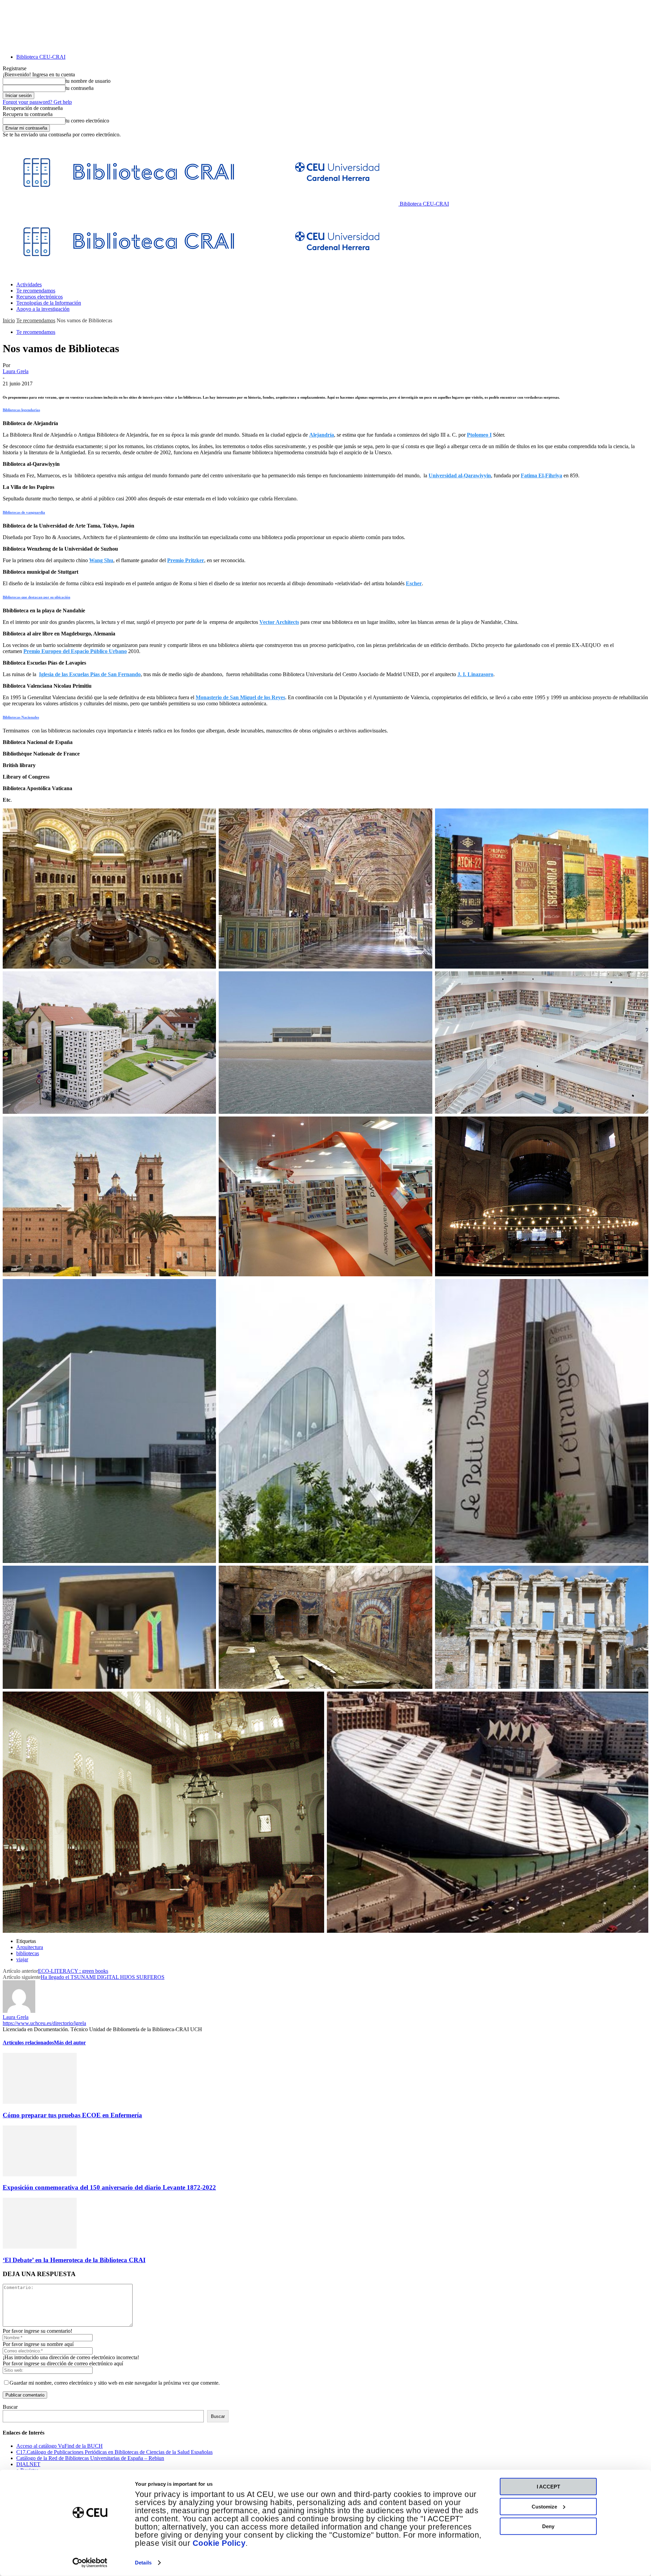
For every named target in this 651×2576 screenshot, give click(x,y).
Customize (544, 2506)
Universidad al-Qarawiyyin (460, 475)
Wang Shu (101, 560)
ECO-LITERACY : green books (73, 1971)
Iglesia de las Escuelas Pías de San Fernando (90, 674)
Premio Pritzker (186, 560)
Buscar (10, 2407)
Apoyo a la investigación (43, 309)
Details (143, 2563)
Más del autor (70, 2043)
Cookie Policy (219, 2543)
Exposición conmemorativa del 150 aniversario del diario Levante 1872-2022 (109, 2187)
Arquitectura (30, 1947)
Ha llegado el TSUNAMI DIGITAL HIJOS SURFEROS (103, 1977)
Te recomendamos (36, 291)
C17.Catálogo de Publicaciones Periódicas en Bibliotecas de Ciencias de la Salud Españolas (114, 2452)
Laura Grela (16, 371)
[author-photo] (19, 2011)
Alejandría (322, 435)
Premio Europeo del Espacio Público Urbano (75, 651)
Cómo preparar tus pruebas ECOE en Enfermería (72, 2115)
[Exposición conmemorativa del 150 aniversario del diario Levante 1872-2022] (40, 2174)
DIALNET (28, 2464)
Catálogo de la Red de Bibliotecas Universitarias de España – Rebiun (90, 2458)
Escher (414, 583)
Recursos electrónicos (40, 297)
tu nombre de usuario (88, 81)
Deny (548, 2526)
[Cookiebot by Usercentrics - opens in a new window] (90, 2563)
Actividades (29, 284)
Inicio (9, 320)
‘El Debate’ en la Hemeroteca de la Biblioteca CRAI (74, 2260)
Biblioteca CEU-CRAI (41, 57)
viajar (22, 1959)
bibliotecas (28, 1953)
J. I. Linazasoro (475, 674)
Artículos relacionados (28, 2043)
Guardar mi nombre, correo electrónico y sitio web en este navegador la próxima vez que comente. (115, 2383)
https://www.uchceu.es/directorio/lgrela (44, 2023)
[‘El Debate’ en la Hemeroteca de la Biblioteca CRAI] (40, 2247)
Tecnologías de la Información (49, 303)
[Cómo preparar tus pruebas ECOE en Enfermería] (40, 2102)
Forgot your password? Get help (37, 102)
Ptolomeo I (479, 435)
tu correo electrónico (87, 121)
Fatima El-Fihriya (541, 475)
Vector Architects (279, 622)
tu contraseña (80, 88)
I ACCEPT (548, 2487)
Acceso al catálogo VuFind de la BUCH (60, 2446)
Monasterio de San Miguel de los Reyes (240, 697)
